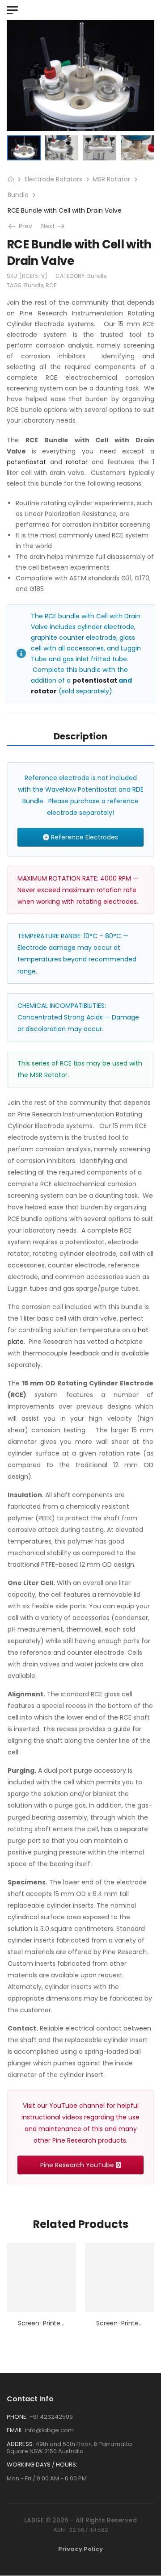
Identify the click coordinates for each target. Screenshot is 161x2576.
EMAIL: (15, 2430)
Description (80, 736)
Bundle (18, 195)
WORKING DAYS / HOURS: (42, 2465)
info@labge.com (49, 2430)
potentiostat (26, 462)
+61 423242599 (51, 2417)
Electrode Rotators (53, 179)
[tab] (80, 736)
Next (54, 226)
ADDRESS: (20, 2444)
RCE (51, 285)
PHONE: (17, 2417)
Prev (23, 226)
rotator (77, 462)
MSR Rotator (111, 179)
